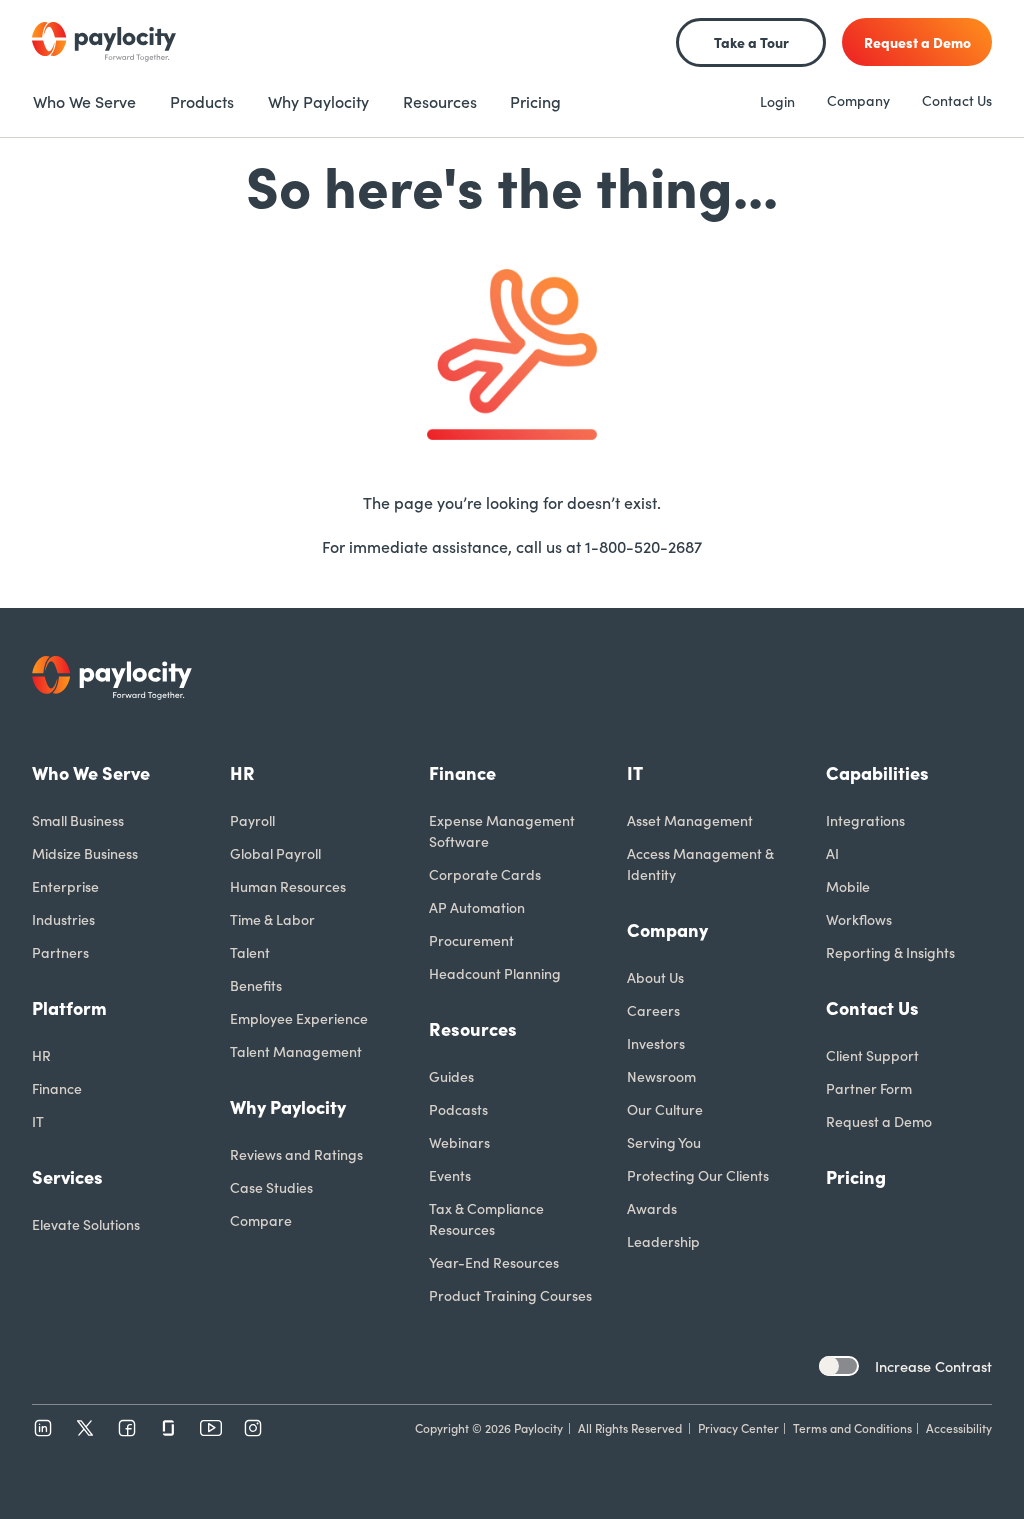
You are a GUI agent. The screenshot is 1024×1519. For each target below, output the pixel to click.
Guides (451, 1076)
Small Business (78, 820)
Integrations (865, 820)
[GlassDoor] (169, 1428)
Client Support (872, 1055)
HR (41, 1055)
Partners (60, 952)
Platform (69, 1007)
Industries (63, 919)
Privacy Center (738, 1427)
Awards (652, 1208)
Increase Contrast (933, 1366)
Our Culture (665, 1109)
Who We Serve (91, 772)
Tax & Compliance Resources (486, 1218)
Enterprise (65, 886)
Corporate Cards (485, 874)
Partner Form (869, 1088)
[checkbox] (839, 1366)
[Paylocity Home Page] (104, 42)
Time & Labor (272, 919)
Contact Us (957, 100)
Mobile (848, 886)
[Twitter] (85, 1428)
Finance (57, 1088)
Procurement (471, 940)
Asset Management (690, 820)
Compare (261, 1220)
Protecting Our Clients (698, 1175)
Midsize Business (85, 853)
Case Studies (271, 1187)
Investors (656, 1043)
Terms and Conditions (852, 1427)
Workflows (859, 919)
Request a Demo (879, 1121)
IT (38, 1121)
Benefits (256, 985)
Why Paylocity (288, 1106)
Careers (653, 1010)
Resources (473, 1028)
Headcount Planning (495, 973)
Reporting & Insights (890, 952)
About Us (655, 977)
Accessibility (959, 1427)
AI (832, 853)
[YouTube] (211, 1428)
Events (450, 1175)
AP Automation (477, 907)
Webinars (459, 1142)
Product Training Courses (510, 1295)
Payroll (252, 820)
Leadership (663, 1241)
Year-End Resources (494, 1262)
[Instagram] (253, 1428)
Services (67, 1176)
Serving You (664, 1142)
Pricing (856, 1176)
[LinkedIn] (43, 1428)
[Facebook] (127, 1428)
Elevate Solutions (86, 1224)
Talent (250, 952)
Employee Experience (299, 1018)
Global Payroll (275, 853)
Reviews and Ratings (296, 1154)
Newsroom (661, 1076)
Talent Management (296, 1051)
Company (858, 100)
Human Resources (288, 886)
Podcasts (458, 1109)
